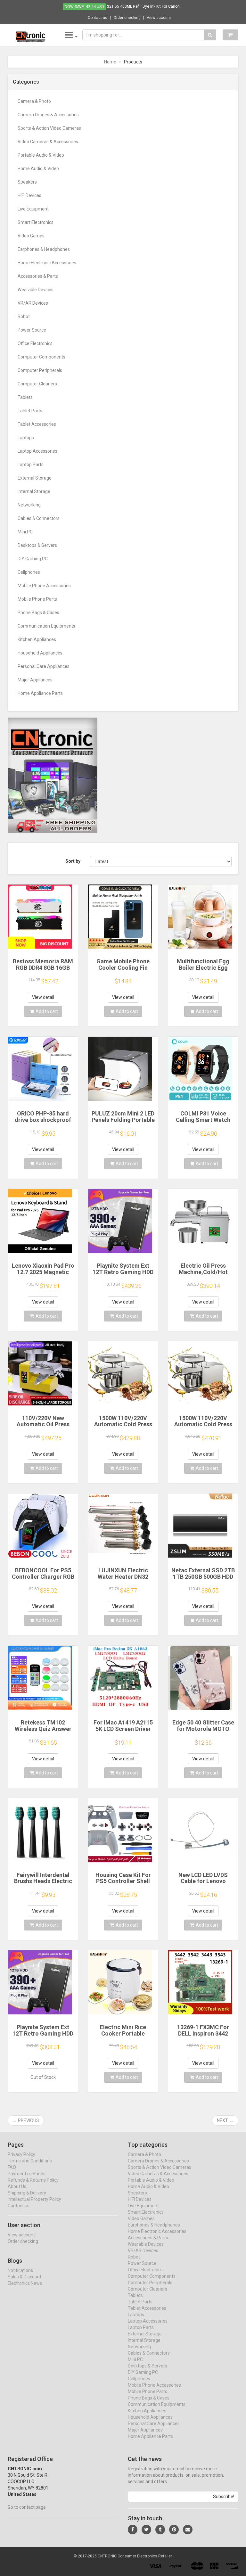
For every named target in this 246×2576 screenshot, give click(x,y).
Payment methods (27, 2174)
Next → (225, 2120)
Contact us (98, 18)
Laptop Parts (31, 465)
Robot (24, 317)
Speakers (27, 182)
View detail (43, 997)
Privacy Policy (21, 2154)
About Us (17, 2186)
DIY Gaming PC (33, 559)
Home (110, 62)
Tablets (25, 397)
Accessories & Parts (38, 276)
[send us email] (188, 2530)
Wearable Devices (36, 290)
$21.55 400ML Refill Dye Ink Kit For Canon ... (145, 6)
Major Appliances (35, 680)
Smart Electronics (36, 222)
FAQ (12, 2167)
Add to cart (47, 1011)
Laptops (26, 438)
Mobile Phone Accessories (44, 586)
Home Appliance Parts (40, 693)
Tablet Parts (30, 411)
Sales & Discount (25, 2277)
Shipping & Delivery (27, 2193)
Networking (29, 505)
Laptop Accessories (37, 451)
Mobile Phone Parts (37, 599)
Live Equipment (33, 209)
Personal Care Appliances (44, 666)
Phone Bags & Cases (38, 613)
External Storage (35, 478)
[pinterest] (174, 2530)
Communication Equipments (46, 626)
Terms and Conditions (30, 2161)
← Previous (26, 2120)
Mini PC (25, 532)
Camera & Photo (34, 101)
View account (159, 18)
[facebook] (133, 2530)
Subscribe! (224, 2497)
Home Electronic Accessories (47, 263)
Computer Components (41, 357)
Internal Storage (34, 491)
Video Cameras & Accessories (48, 142)
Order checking (127, 18)
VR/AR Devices (33, 303)
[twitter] (146, 2530)
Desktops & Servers (37, 545)
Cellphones (29, 572)
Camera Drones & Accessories (48, 115)
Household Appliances (40, 653)
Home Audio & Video (38, 169)
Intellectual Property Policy (34, 2199)
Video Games (31, 236)
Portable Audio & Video (41, 155)
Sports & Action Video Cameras (49, 128)
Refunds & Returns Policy (33, 2180)
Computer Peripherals (40, 370)
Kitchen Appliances (37, 639)
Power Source (32, 330)
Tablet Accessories (37, 424)
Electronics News (25, 2283)
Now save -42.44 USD (84, 7)
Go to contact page (27, 2507)
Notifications (20, 2270)
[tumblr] (160, 2530)
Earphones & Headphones (44, 249)
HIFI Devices (29, 195)
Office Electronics (35, 343)
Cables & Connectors (39, 518)
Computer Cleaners (37, 384)
